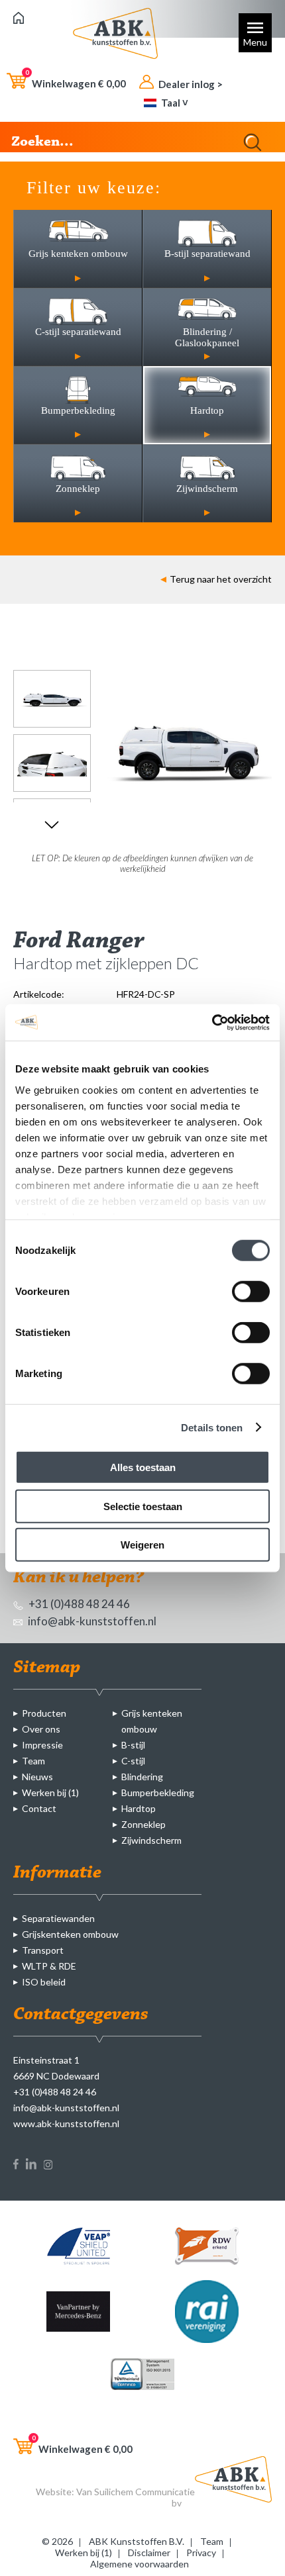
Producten (44, 1713)
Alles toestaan (143, 1467)
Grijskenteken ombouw (70, 1934)
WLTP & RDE (49, 1966)
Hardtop (139, 1808)
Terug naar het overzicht (221, 579)
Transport (43, 1950)
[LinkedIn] (31, 2166)
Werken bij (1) (50, 1792)
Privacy (201, 2552)
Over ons (41, 1729)
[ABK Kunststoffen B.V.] (19, 20)
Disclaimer (149, 2552)
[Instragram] (48, 2166)
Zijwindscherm (151, 1840)
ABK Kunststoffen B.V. (137, 2541)
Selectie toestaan (143, 1506)
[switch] (251, 1292)
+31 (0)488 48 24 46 (78, 1604)
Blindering (142, 1777)
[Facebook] (16, 2166)
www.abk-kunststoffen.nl (66, 2123)
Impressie (42, 1745)
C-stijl (133, 1761)
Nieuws (37, 1777)
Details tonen (212, 1427)
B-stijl (133, 1745)
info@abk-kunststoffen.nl (91, 1621)
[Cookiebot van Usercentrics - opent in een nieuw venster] (212, 1022)
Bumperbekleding (158, 1792)
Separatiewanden (58, 1918)
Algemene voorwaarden (140, 2564)
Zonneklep (143, 1824)
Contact (39, 1808)
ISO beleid (44, 1982)
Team (33, 1761)
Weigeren (142, 1545)
